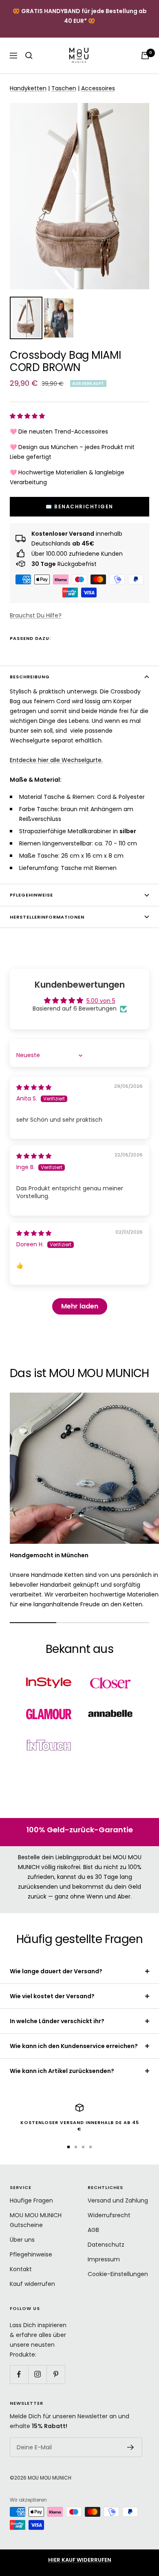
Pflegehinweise (31, 895)
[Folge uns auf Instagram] (37, 2374)
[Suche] (29, 56)
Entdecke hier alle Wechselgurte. (56, 760)
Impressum (104, 2259)
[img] (34, 1087)
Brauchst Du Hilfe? (36, 615)
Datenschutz (106, 2245)
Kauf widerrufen (32, 2284)
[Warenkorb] (145, 56)
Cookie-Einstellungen (118, 2274)
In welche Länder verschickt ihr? (57, 2021)
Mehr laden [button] (80, 1306)
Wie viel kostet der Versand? (52, 1996)
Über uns (22, 2240)
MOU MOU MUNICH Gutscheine (36, 2220)
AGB (93, 2230)
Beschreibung (30, 677)
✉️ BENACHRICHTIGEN (79, 506)
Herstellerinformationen (47, 917)
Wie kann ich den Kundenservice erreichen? (74, 2046)
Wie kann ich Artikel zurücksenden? (62, 2071)
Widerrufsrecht (109, 2215)
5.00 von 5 (101, 1001)
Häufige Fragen (31, 2200)
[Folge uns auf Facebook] (19, 2374)
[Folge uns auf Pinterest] (56, 2374)
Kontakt (21, 2269)
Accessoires (98, 88)
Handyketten (28, 88)
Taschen (64, 88)
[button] (27, 416)
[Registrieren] (131, 2447)
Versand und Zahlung (118, 2200)
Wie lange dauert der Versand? (56, 1971)
